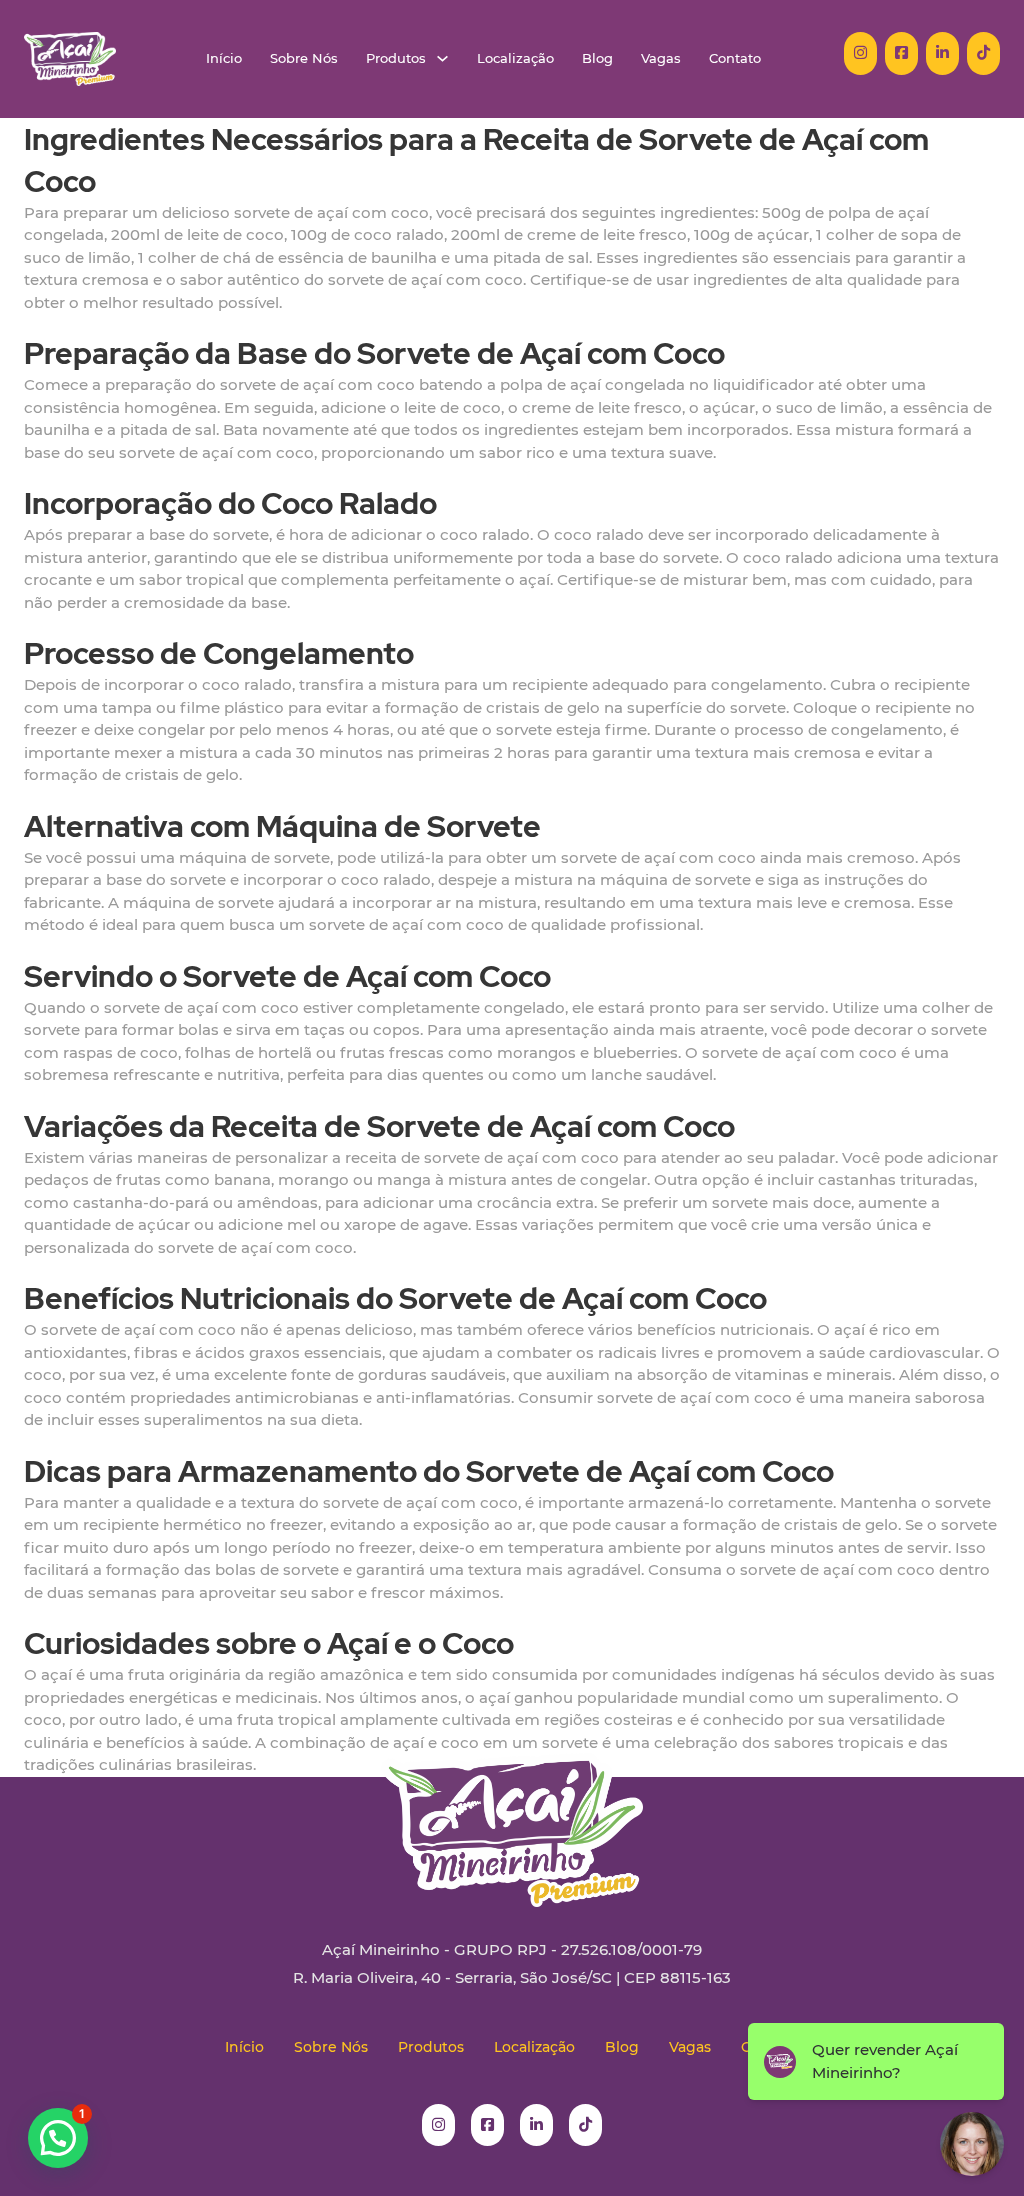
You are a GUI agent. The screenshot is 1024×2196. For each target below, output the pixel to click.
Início (224, 58)
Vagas (661, 58)
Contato (735, 58)
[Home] (70, 59)
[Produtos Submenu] (442, 58)
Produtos (396, 58)
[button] (58, 2138)
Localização (515, 58)
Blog (597, 58)
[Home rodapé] (512, 1815)
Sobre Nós (304, 58)
